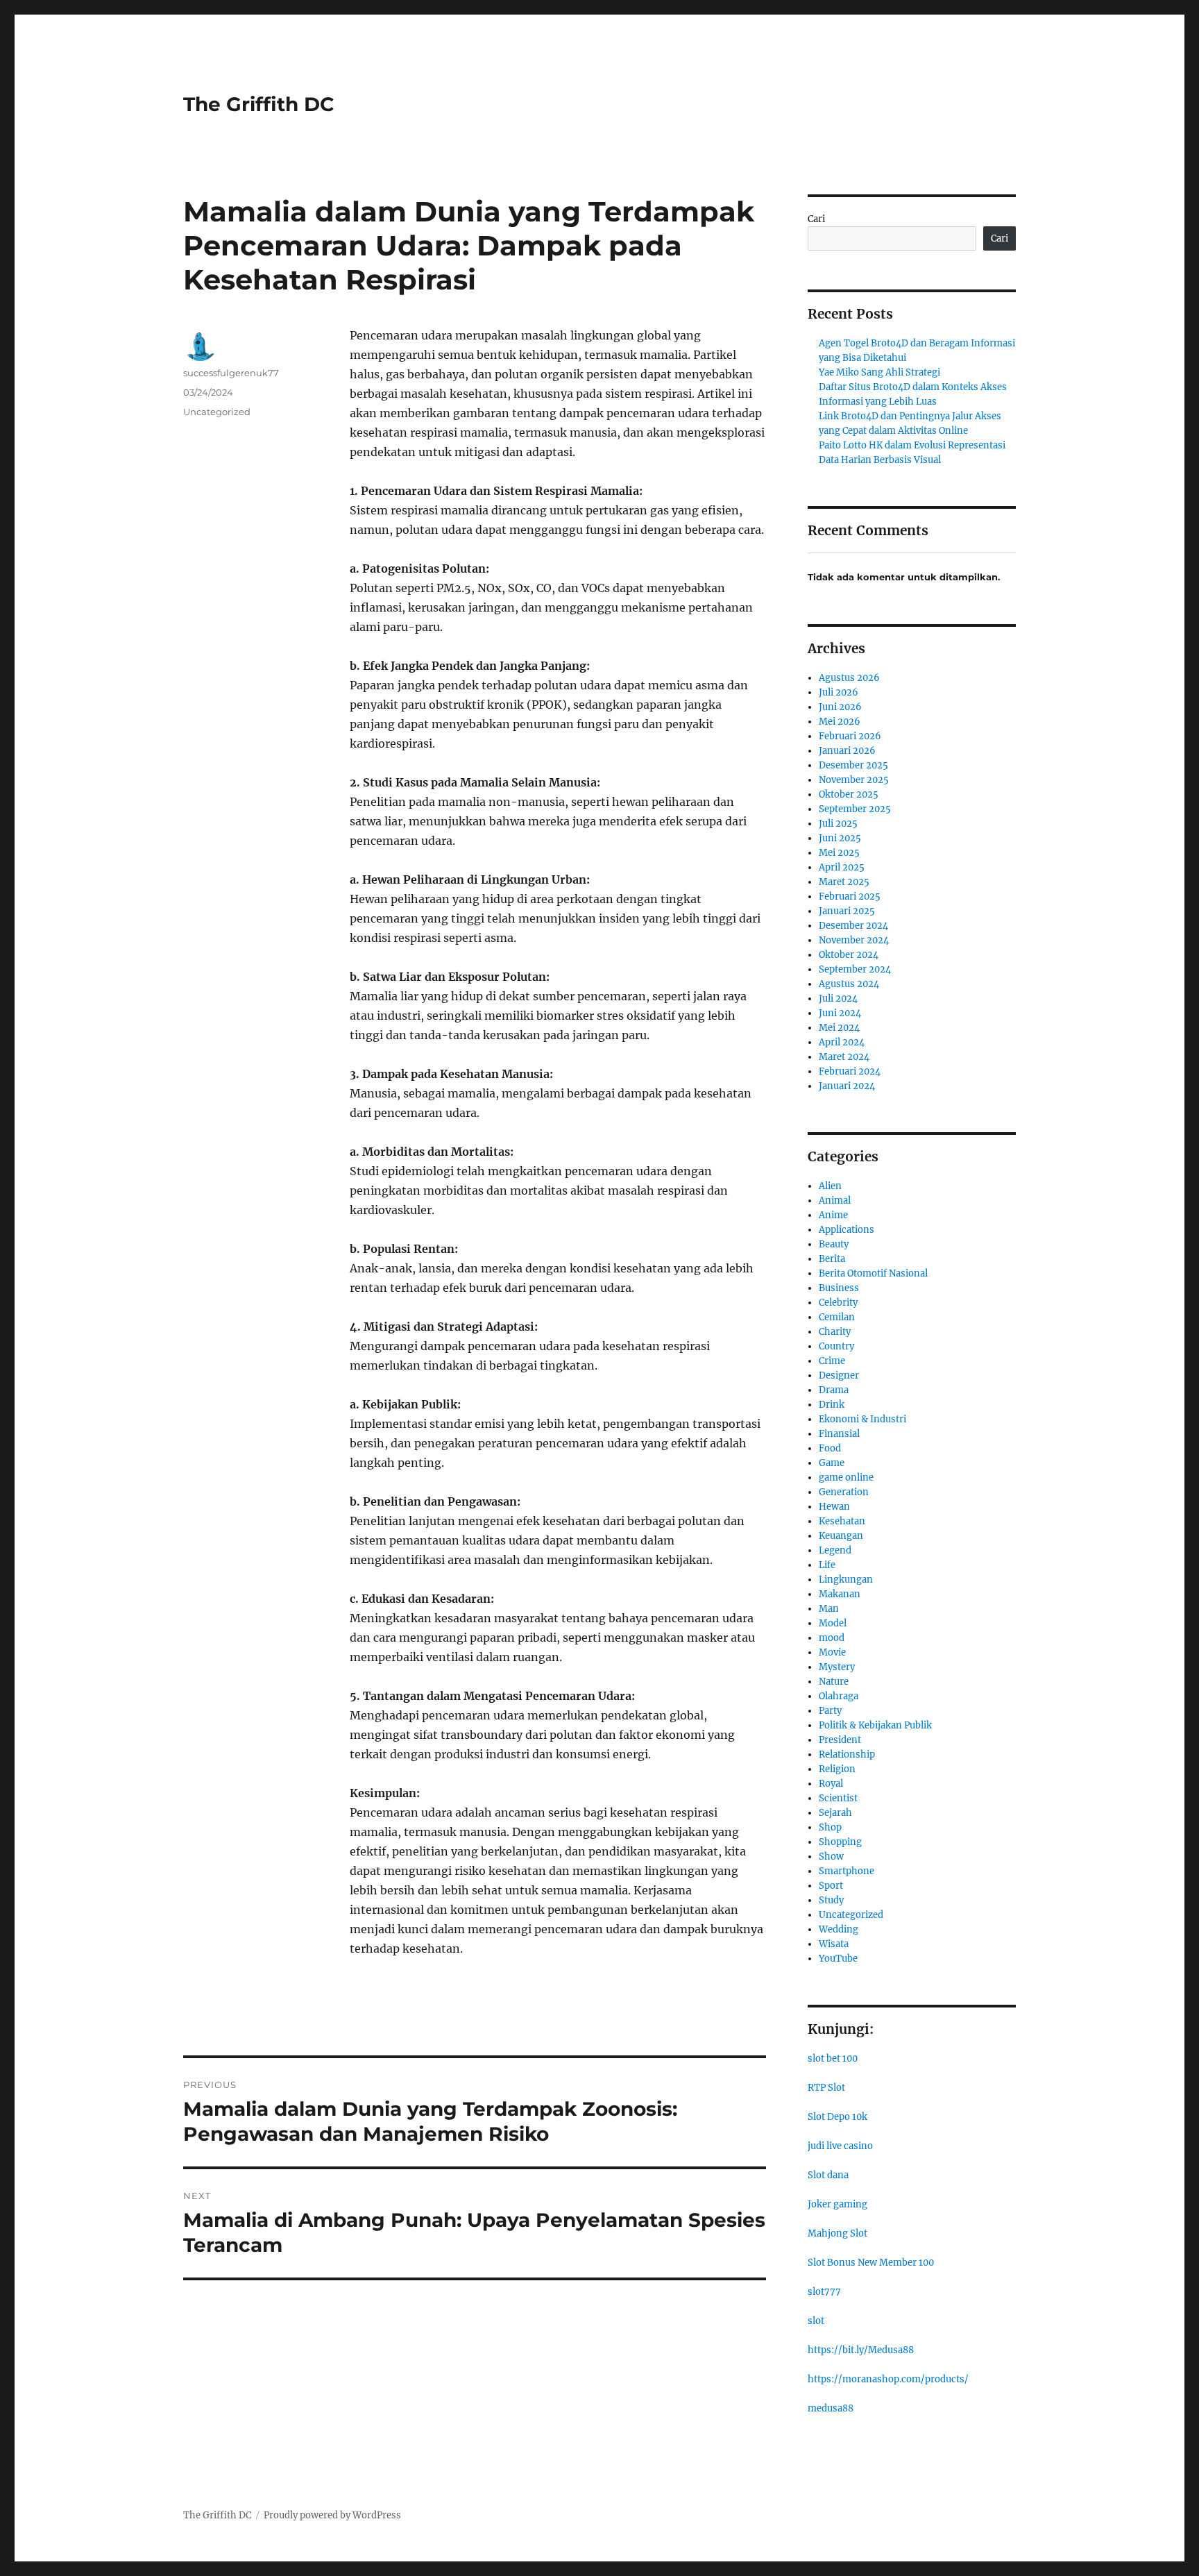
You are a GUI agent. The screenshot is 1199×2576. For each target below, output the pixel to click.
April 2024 (842, 1042)
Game (832, 1463)
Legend (835, 1550)
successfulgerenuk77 (231, 373)
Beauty (834, 1244)
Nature (834, 1682)
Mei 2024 (839, 1028)
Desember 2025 (853, 765)
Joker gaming (837, 2204)
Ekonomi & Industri (862, 1419)
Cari (816, 219)
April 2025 (842, 867)
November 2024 (854, 940)
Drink (832, 1405)
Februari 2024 (850, 1071)
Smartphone (847, 1871)
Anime (833, 1215)
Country (836, 1346)
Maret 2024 (844, 1057)
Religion (837, 1769)
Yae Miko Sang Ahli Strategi (879, 372)
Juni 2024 (840, 1013)
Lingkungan (846, 1580)
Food (830, 1448)
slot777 (824, 2292)
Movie (832, 1652)
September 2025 (855, 809)
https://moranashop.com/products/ (888, 2379)
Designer (839, 1375)
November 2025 (854, 780)
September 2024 (855, 969)
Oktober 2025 (849, 794)
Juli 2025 (838, 824)
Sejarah (835, 1813)
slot (816, 2321)
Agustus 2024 (849, 984)
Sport (831, 1886)
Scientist (838, 1798)
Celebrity (838, 1303)
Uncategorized (217, 412)
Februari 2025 (850, 896)
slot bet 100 (833, 2059)
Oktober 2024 (849, 955)
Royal (831, 1784)
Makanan (840, 1594)
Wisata (834, 1944)
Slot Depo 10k (837, 2117)
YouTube (838, 1959)
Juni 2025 (840, 838)
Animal (835, 1201)
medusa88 (831, 2408)
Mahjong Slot (837, 2233)
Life (827, 1565)
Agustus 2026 (849, 678)
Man (829, 1609)
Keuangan (841, 1536)
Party (830, 1711)
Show (831, 1857)
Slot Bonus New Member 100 (871, 2263)
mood (832, 1638)
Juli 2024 (838, 999)
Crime (832, 1361)
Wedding (839, 1929)
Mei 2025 (839, 853)
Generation (844, 1492)
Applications (847, 1230)
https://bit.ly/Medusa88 (861, 2350)
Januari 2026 (847, 751)
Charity (835, 1332)
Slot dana (828, 2175)
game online (846, 1478)
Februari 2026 (850, 736)
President (840, 1740)
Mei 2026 (840, 722)
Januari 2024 (847, 1086)
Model (833, 1623)
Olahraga (839, 1696)
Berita (832, 1259)
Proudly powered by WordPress (332, 2515)
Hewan (834, 1507)
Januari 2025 (847, 911)
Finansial (839, 1434)
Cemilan (837, 1317)
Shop (830, 1827)
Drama (834, 1390)
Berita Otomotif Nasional (873, 1273)
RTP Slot (826, 2088)
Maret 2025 (844, 882)
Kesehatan (842, 1521)
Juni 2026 (840, 707)
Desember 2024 (853, 926)
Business (839, 1288)
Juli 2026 (839, 692)
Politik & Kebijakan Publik (875, 1725)
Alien (830, 1186)
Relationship (847, 1754)
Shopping (840, 1842)
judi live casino (840, 2146)
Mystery (837, 1667)
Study (831, 1900)
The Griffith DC (259, 104)
